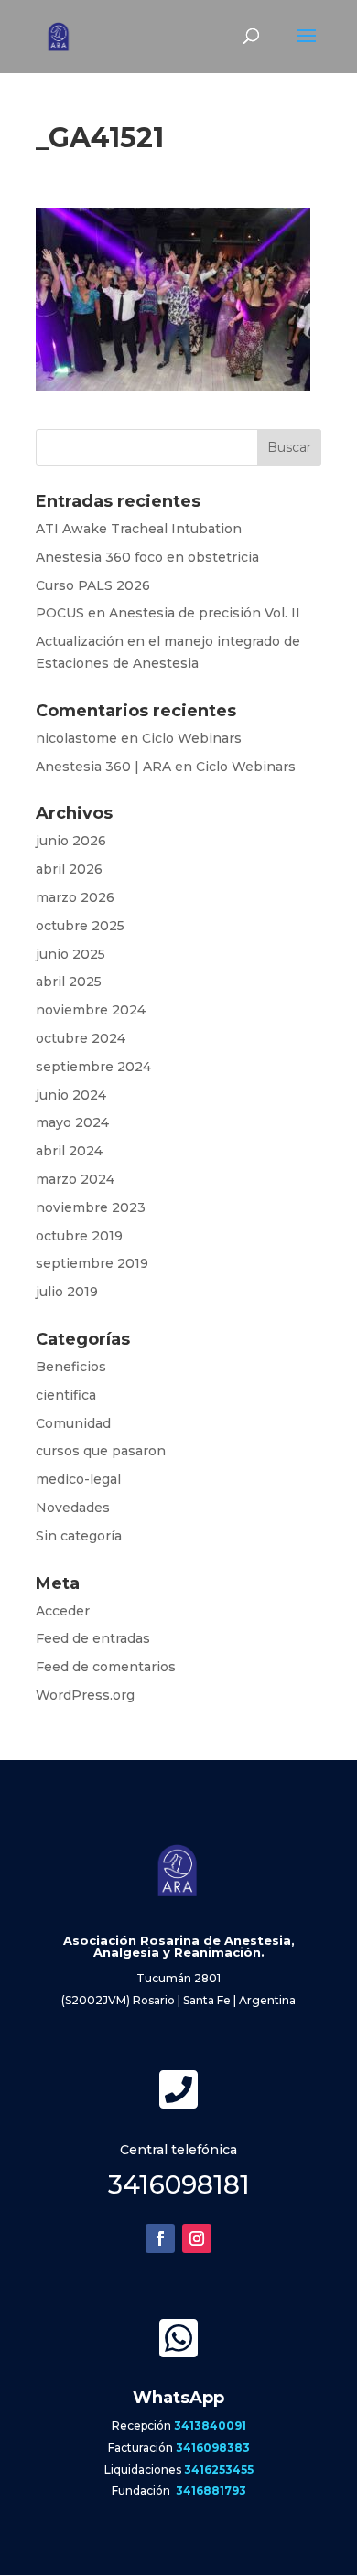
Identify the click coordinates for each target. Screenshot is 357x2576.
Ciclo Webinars (192, 738)
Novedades (73, 1508)
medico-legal (78, 1479)
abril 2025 (69, 982)
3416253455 (219, 2469)
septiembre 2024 (93, 1067)
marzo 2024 (75, 1179)
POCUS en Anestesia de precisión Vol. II (168, 613)
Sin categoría (79, 1536)
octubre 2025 (80, 926)
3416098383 (213, 2447)
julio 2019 (67, 1292)
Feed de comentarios (106, 1667)
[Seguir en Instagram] (197, 2238)
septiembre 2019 (92, 1263)
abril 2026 (69, 869)
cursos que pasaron (101, 1451)
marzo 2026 (75, 897)
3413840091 (210, 2426)
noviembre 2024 (91, 1010)
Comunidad (73, 1423)
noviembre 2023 (91, 1207)
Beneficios (71, 1367)
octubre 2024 (81, 1038)
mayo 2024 (72, 1122)
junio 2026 (71, 841)
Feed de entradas (93, 1638)
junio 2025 (70, 954)
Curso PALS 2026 (93, 585)
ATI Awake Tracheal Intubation (139, 529)
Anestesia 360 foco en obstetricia (147, 557)
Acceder (63, 1611)
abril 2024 (69, 1151)
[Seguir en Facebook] (160, 2238)
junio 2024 (71, 1095)
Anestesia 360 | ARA (103, 767)
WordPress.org (85, 1695)
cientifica (66, 1395)
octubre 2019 (79, 1236)
